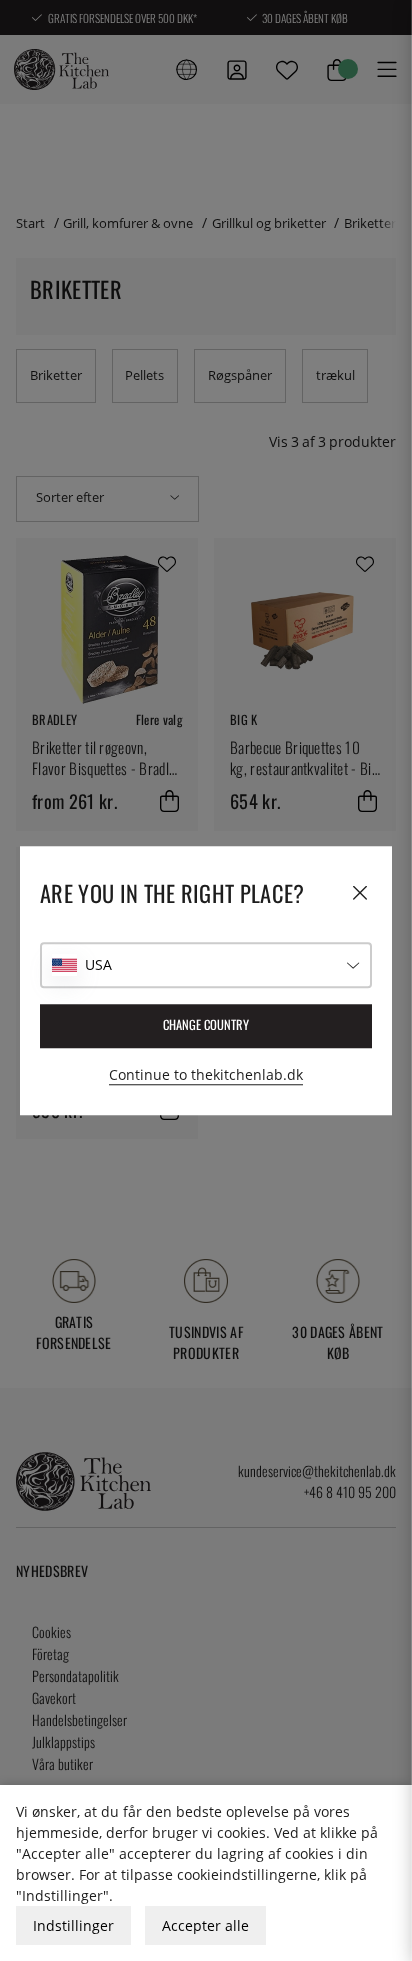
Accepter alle (205, 1925)
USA (98, 964)
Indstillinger (73, 1925)
